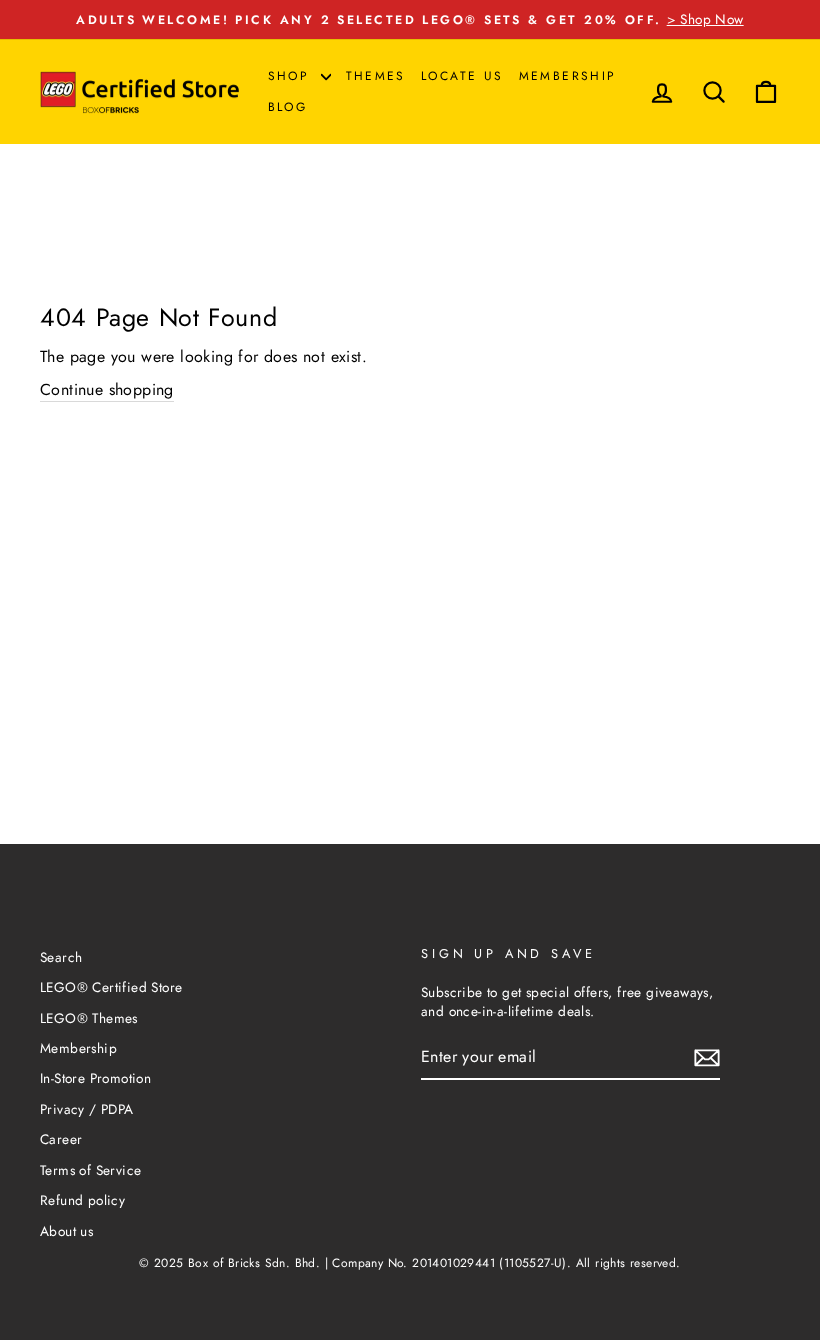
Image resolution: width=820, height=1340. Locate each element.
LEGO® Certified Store (111, 987)
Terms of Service (90, 1170)
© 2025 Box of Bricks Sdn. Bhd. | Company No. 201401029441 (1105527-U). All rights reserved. (409, 1263)
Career (61, 1139)
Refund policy (82, 1200)
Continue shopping (107, 390)
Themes (376, 76)
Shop (292, 76)
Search (61, 957)
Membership (568, 76)
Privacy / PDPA (87, 1109)
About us (66, 1231)
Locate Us (462, 76)
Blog (288, 107)
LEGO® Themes (89, 1018)
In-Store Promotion (95, 1078)
